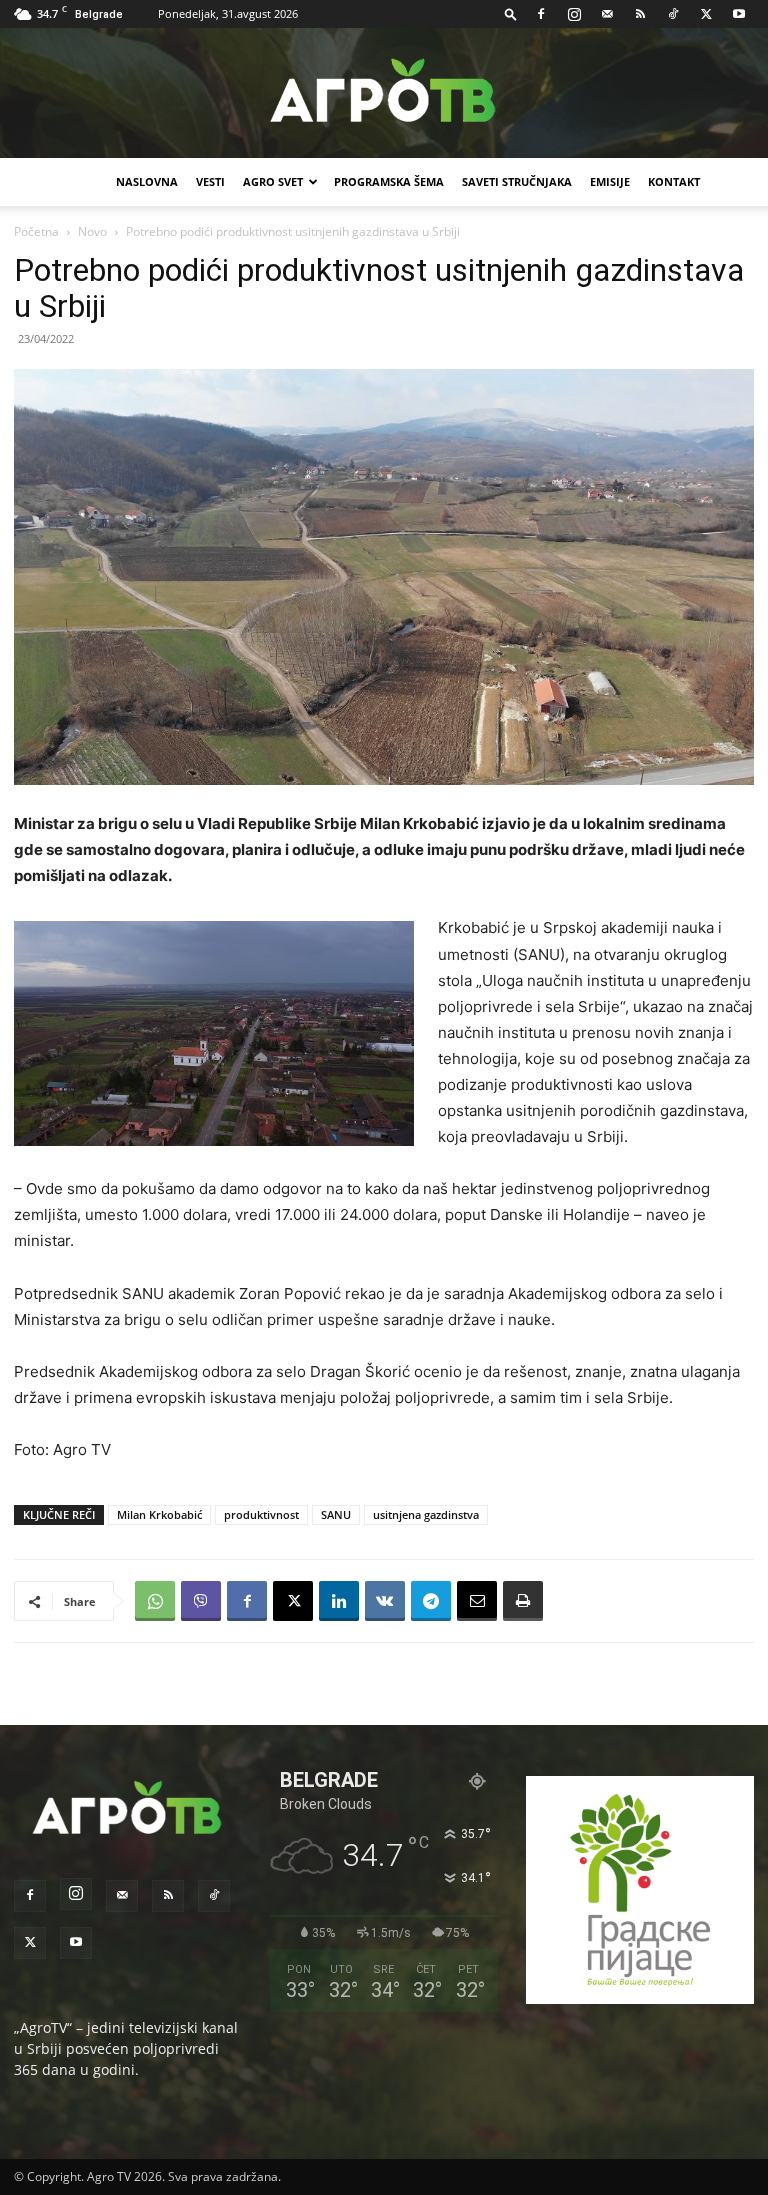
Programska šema (389, 181)
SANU (336, 1514)
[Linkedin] (339, 1601)
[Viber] (201, 1601)
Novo (92, 231)
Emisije (610, 181)
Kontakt (674, 181)
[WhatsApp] (155, 1601)
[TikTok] (673, 14)
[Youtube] (739, 14)
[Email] (477, 1601)
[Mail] (607, 14)
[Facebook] (541, 14)
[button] (511, 13)
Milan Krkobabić (159, 1514)
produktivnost (261, 1514)
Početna (36, 231)
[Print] (523, 1601)
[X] (706, 14)
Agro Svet (273, 181)
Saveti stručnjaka (517, 181)
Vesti (210, 181)
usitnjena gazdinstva (426, 1514)
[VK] (385, 1601)
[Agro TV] (384, 94)
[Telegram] (431, 1601)
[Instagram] (574, 14)
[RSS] (640, 14)
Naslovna (147, 181)
